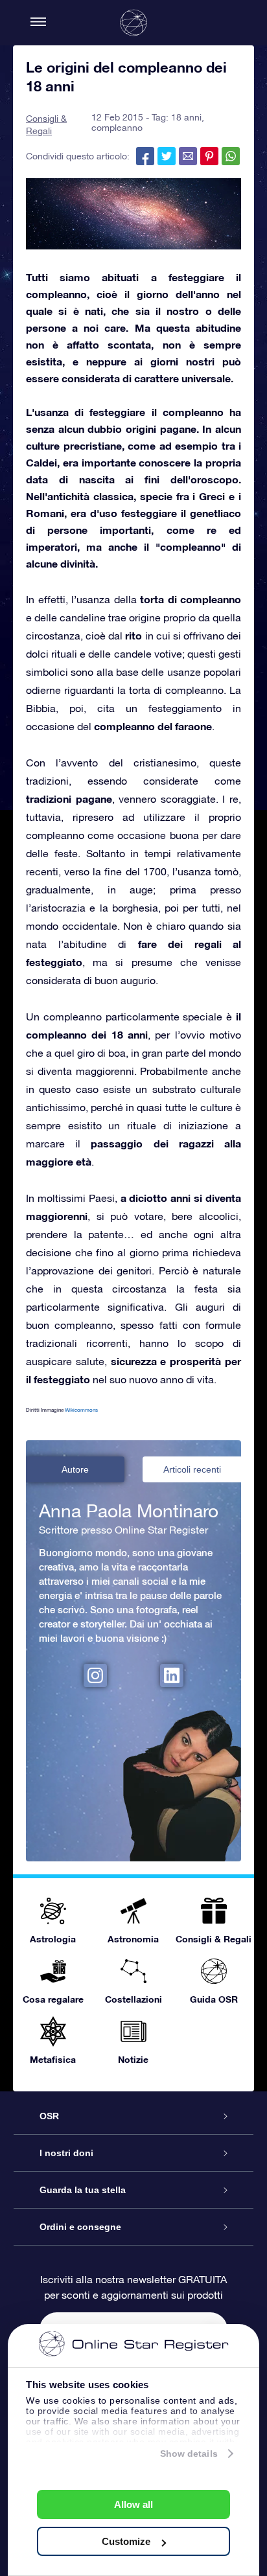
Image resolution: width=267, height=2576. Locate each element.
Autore (75, 1469)
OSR (49, 2116)
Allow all (133, 2504)
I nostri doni (66, 2153)
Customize (126, 2541)
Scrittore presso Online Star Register (123, 1530)
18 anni (186, 117)
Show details (189, 2454)
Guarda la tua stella (83, 2190)
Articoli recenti (192, 1469)
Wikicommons (81, 1410)
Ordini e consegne (80, 2227)
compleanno (117, 128)
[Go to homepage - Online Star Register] (133, 23)
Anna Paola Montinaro (129, 1511)
